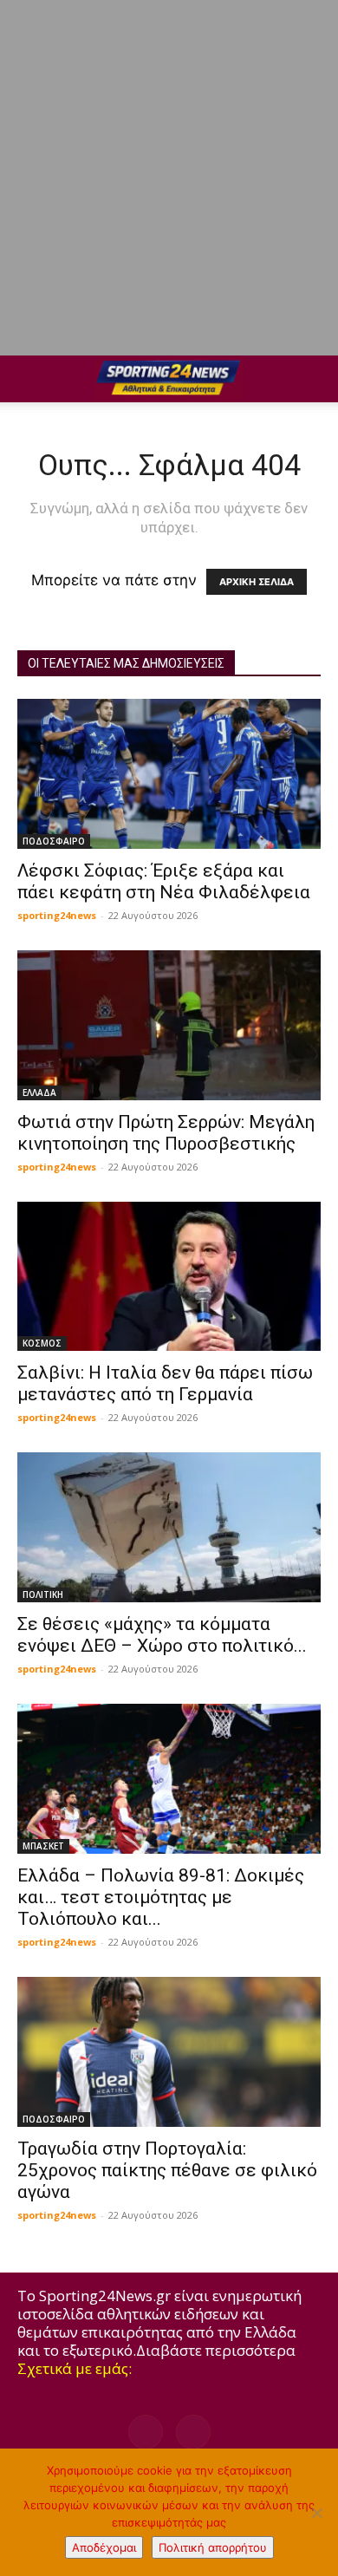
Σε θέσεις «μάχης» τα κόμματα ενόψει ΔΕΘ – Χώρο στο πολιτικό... (162, 1635)
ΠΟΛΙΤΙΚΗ (43, 1595)
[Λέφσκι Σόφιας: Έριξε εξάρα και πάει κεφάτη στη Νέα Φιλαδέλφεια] (169, 774)
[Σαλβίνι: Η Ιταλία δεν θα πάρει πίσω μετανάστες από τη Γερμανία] (169, 1277)
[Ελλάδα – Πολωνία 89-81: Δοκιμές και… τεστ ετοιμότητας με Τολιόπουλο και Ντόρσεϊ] (169, 1779)
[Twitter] (193, 2432)
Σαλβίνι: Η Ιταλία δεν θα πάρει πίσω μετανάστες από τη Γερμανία (165, 1383)
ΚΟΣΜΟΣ (42, 1343)
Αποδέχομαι (104, 2547)
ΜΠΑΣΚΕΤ (43, 1846)
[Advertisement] (169, 178)
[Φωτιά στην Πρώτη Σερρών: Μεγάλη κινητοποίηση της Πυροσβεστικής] (169, 1025)
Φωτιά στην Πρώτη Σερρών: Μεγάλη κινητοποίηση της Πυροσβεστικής (166, 1133)
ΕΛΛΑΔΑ (39, 1092)
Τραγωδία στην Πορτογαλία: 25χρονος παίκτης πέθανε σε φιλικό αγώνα (167, 2170)
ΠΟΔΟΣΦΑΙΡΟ (54, 841)
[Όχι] (316, 2513)
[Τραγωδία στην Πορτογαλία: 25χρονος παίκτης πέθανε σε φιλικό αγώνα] (169, 2052)
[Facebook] (146, 2432)
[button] (29, 379)
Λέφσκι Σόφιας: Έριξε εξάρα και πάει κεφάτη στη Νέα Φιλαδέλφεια (164, 881)
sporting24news (57, 915)
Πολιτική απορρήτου (213, 2547)
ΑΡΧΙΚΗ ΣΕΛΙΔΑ (257, 582)
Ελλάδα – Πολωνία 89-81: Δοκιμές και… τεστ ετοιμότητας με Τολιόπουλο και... (161, 1897)
